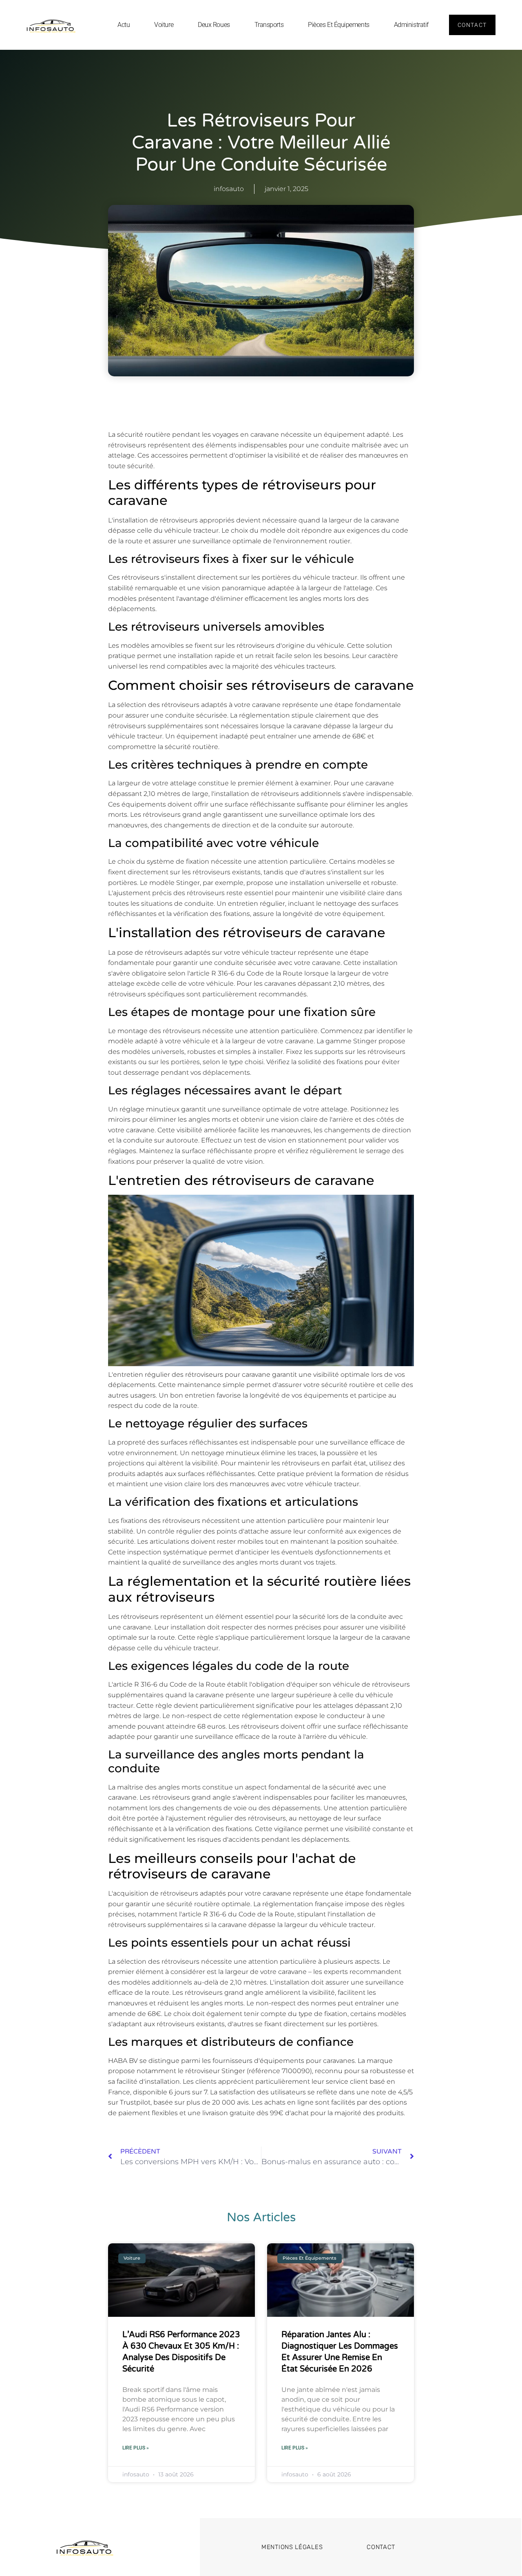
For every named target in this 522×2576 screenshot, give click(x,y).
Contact (381, 2547)
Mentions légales (292, 2547)
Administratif (411, 25)
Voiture (164, 25)
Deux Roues (214, 25)
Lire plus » (136, 2448)
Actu (124, 25)
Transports (269, 25)
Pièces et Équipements (339, 25)
